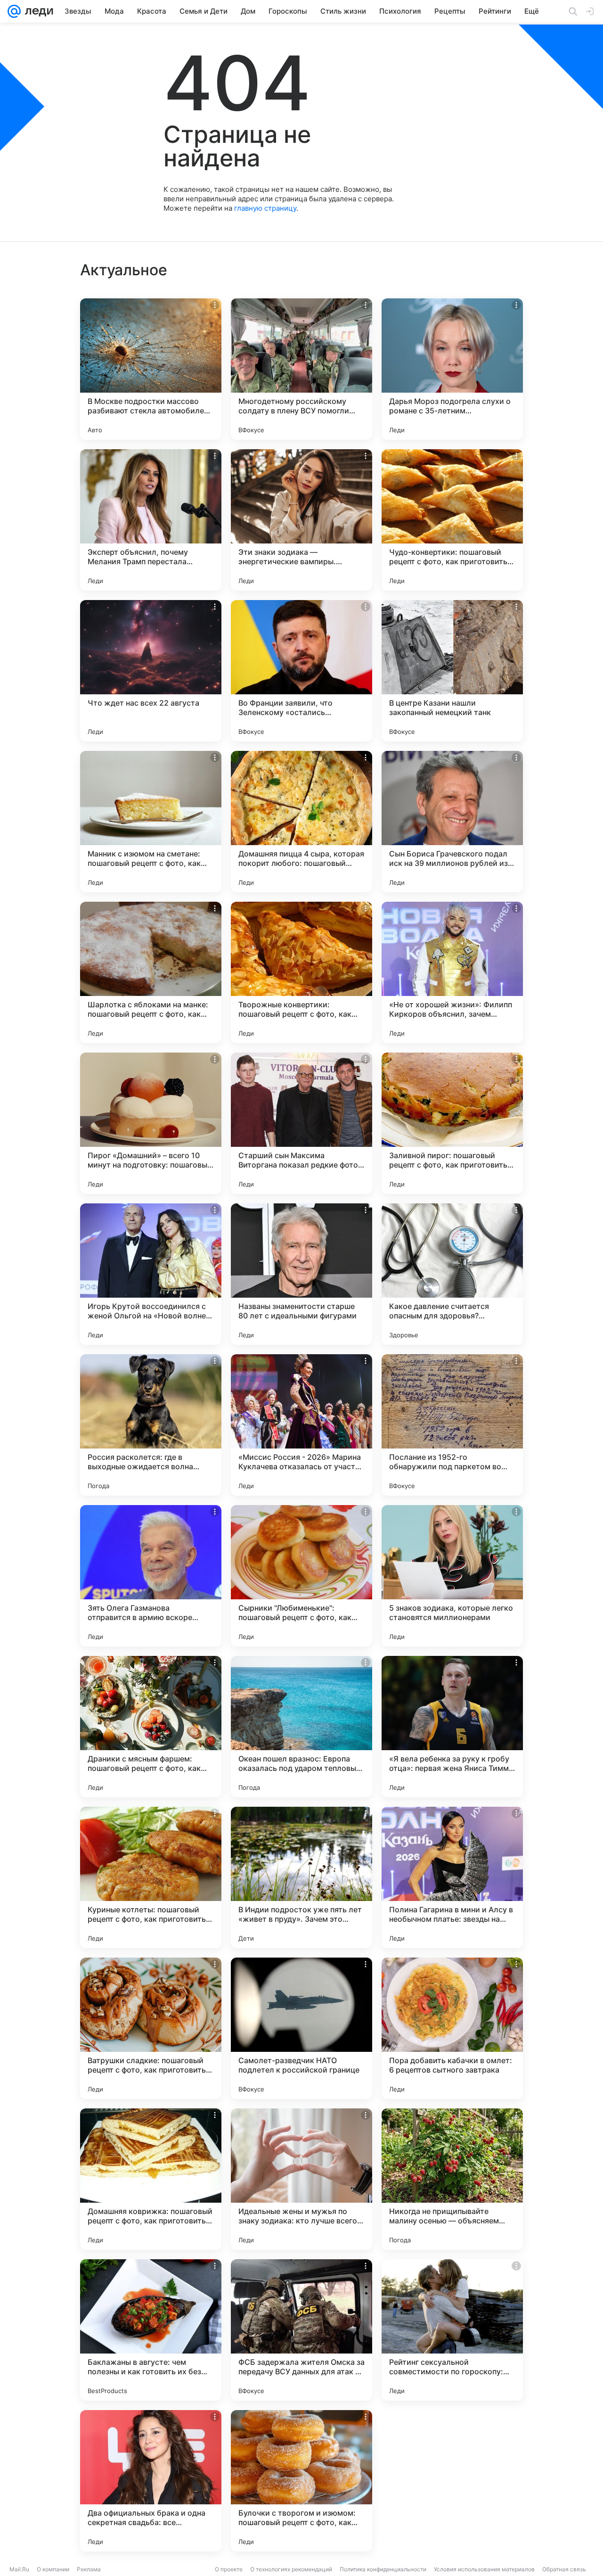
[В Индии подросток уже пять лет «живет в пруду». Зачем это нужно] (301, 1877)
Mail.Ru (19, 2569)
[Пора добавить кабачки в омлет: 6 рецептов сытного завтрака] (452, 2028)
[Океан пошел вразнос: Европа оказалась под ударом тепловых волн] (301, 1727)
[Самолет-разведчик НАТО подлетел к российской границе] (301, 2028)
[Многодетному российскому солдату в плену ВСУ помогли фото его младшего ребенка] (301, 369)
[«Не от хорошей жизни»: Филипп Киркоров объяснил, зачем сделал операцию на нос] (452, 972)
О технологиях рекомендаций (291, 2569)
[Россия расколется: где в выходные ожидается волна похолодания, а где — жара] (151, 1425)
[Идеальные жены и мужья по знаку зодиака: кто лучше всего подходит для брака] (301, 2179)
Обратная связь (564, 2569)
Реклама (89, 2569)
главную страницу (265, 208)
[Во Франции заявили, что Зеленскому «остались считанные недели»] (301, 671)
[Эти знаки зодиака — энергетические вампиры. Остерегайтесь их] (301, 520)
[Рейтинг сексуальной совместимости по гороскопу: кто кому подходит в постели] (452, 2330)
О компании (53, 2569)
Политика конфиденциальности (383, 2569)
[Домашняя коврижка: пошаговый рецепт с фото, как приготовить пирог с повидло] (151, 2179)
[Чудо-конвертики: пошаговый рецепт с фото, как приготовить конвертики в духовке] (452, 520)
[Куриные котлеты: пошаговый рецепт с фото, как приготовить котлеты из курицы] (151, 1877)
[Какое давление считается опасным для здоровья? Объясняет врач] (452, 1274)
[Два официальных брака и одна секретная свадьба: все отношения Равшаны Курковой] (151, 2481)
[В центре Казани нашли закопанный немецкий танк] (452, 671)
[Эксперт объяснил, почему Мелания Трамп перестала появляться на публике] (151, 520)
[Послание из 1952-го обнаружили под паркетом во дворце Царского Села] (452, 1425)
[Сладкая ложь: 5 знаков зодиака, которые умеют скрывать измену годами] (452, 2481)
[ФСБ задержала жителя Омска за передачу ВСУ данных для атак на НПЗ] (301, 2330)
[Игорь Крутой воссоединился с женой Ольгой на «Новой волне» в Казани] (151, 1274)
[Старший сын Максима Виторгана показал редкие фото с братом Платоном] (301, 1123)
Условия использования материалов (484, 2569)
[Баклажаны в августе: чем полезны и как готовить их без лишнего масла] (151, 2330)
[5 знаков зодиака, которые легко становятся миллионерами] (452, 1576)
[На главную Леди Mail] (37, 11)
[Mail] (14, 11)
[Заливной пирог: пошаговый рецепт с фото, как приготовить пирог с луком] (452, 1123)
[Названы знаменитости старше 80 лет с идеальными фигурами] (301, 1274)
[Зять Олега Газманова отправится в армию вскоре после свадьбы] (151, 1576)
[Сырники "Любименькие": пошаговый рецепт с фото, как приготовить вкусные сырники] (301, 1576)
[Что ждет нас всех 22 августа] (151, 671)
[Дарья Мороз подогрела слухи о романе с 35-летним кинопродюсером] (452, 369)
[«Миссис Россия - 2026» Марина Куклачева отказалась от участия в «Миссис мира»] (301, 1425)
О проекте (229, 2569)
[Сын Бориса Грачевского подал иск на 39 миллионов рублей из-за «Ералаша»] (452, 822)
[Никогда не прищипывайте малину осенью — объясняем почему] (452, 2179)
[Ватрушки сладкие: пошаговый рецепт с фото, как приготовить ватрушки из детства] (151, 2028)
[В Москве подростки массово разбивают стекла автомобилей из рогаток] (151, 369)
